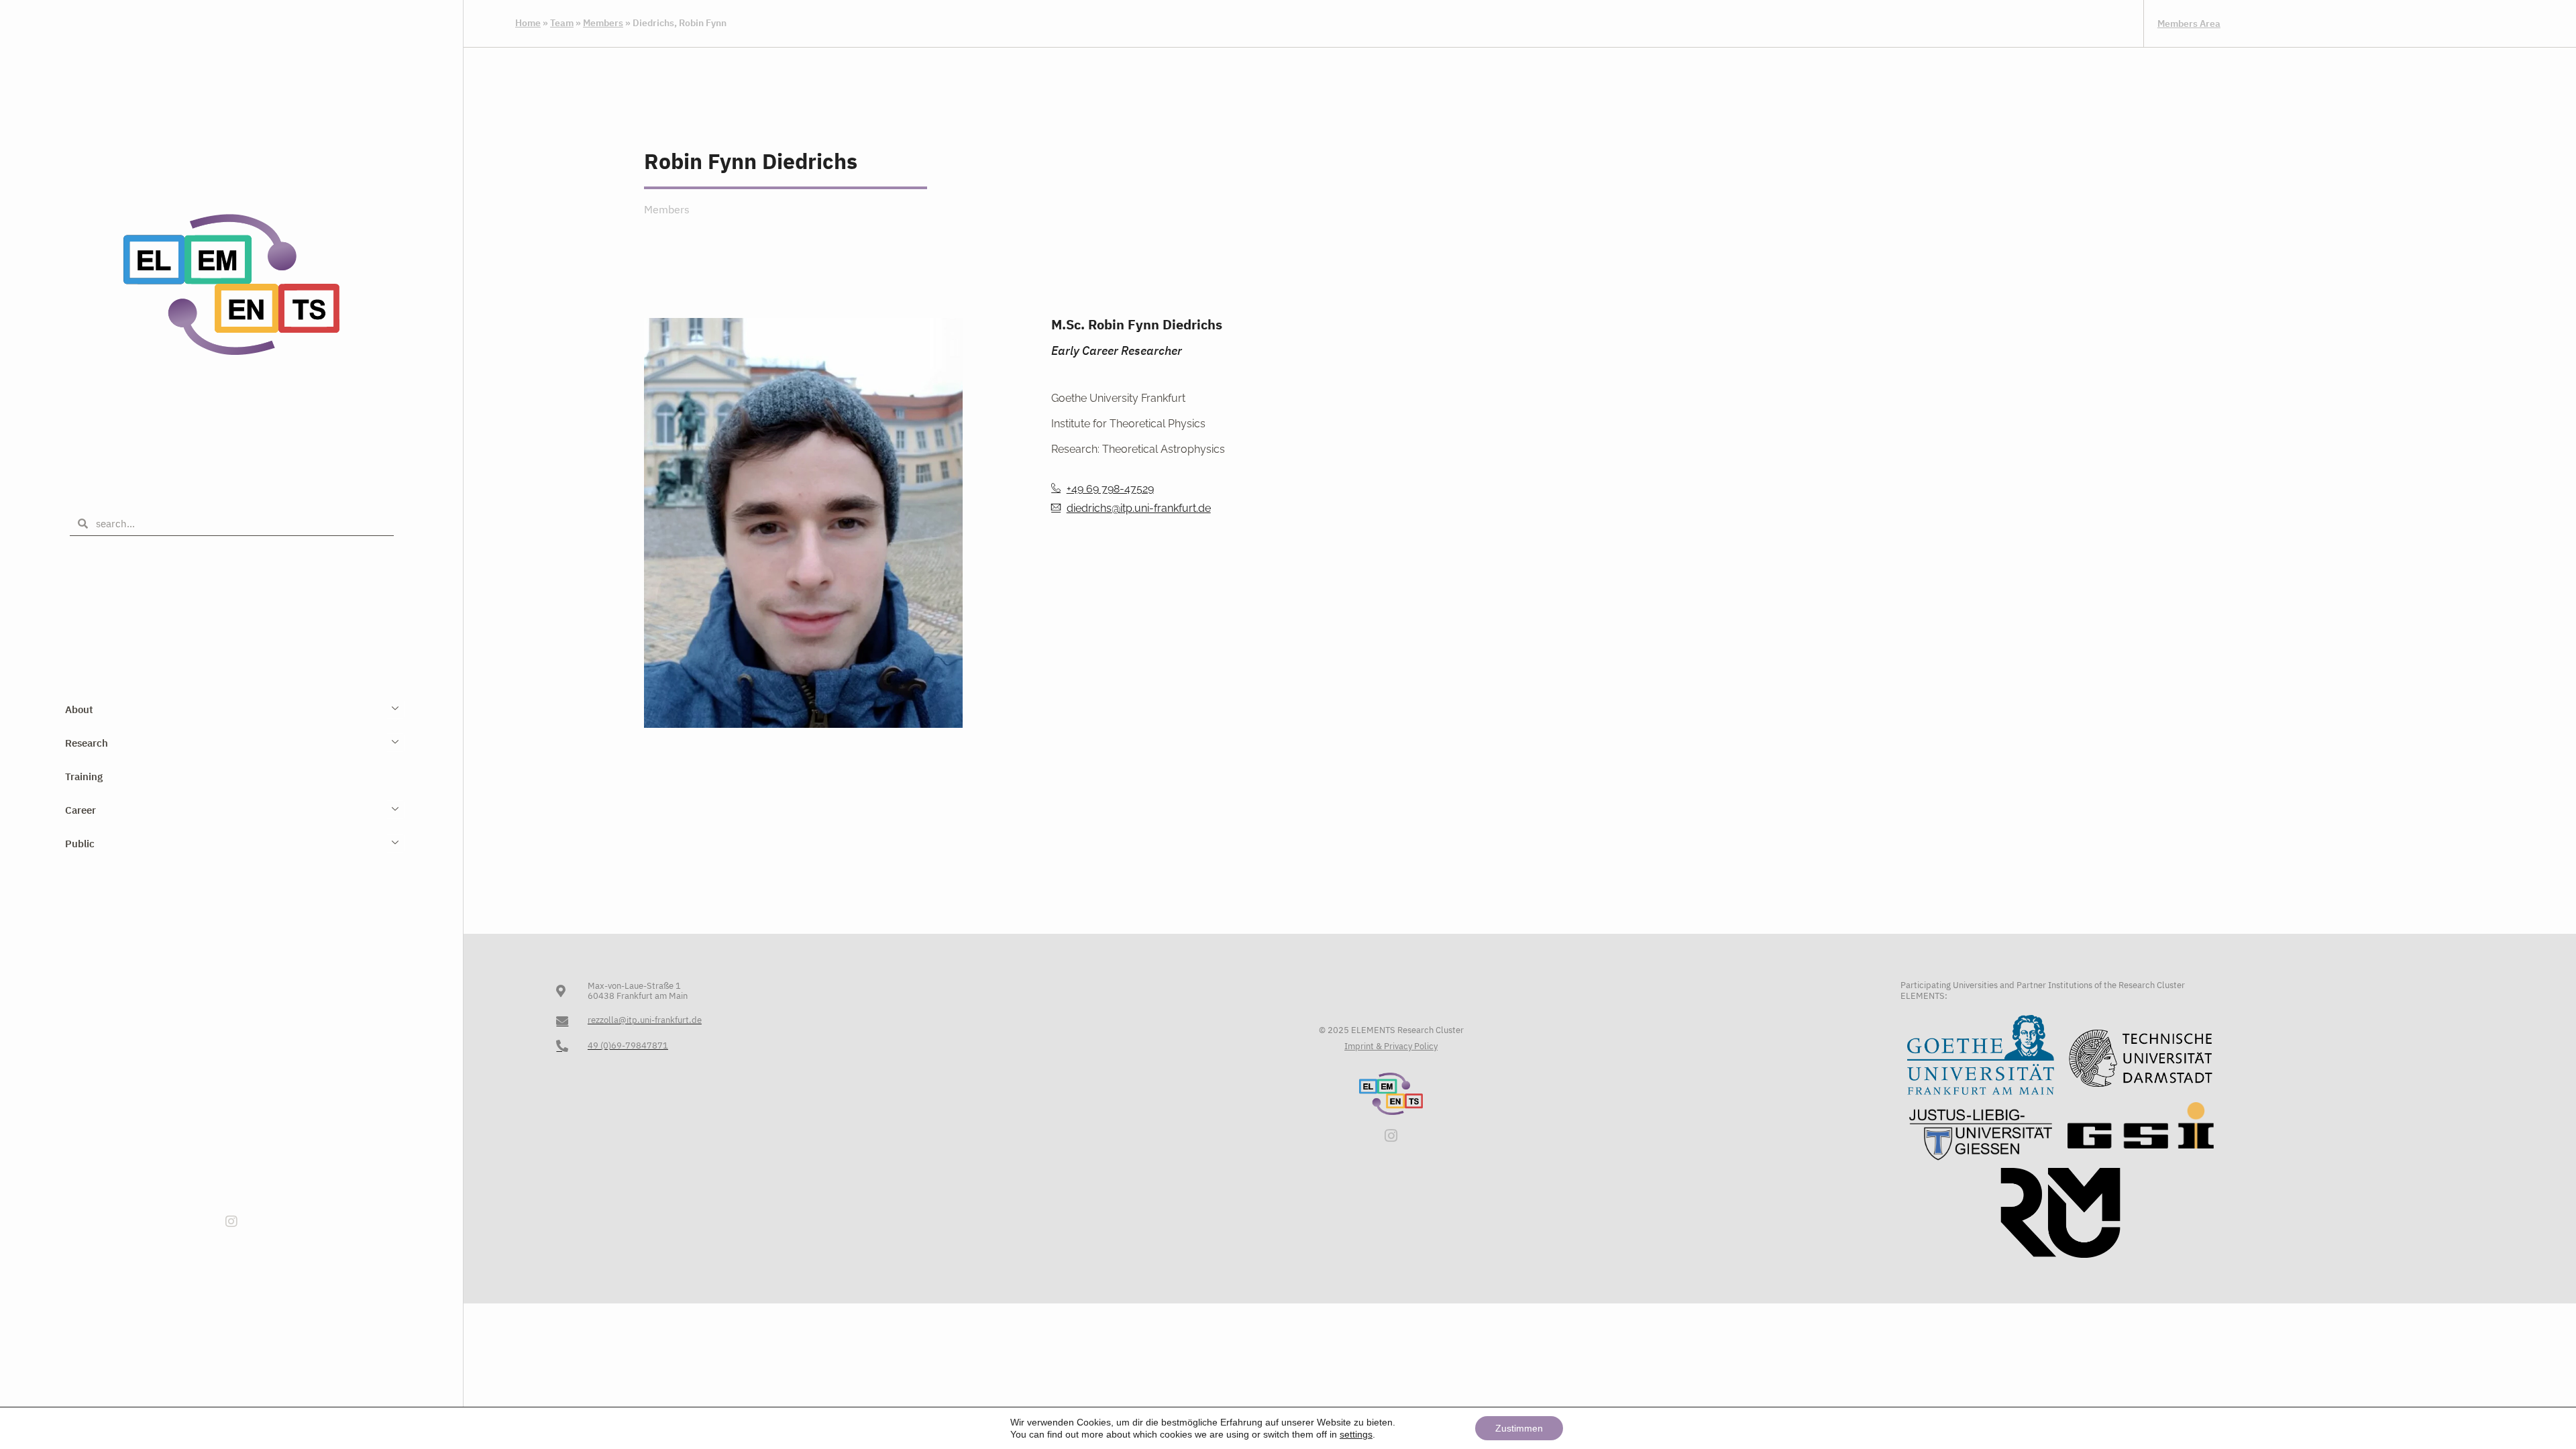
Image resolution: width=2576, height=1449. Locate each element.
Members (603, 23)
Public (80, 844)
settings (1356, 1434)
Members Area (2189, 23)
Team (562, 23)
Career (80, 810)
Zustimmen (1519, 1428)
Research (87, 743)
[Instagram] (231, 1222)
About (79, 709)
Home (528, 23)
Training (84, 776)
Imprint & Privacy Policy (1391, 1046)
